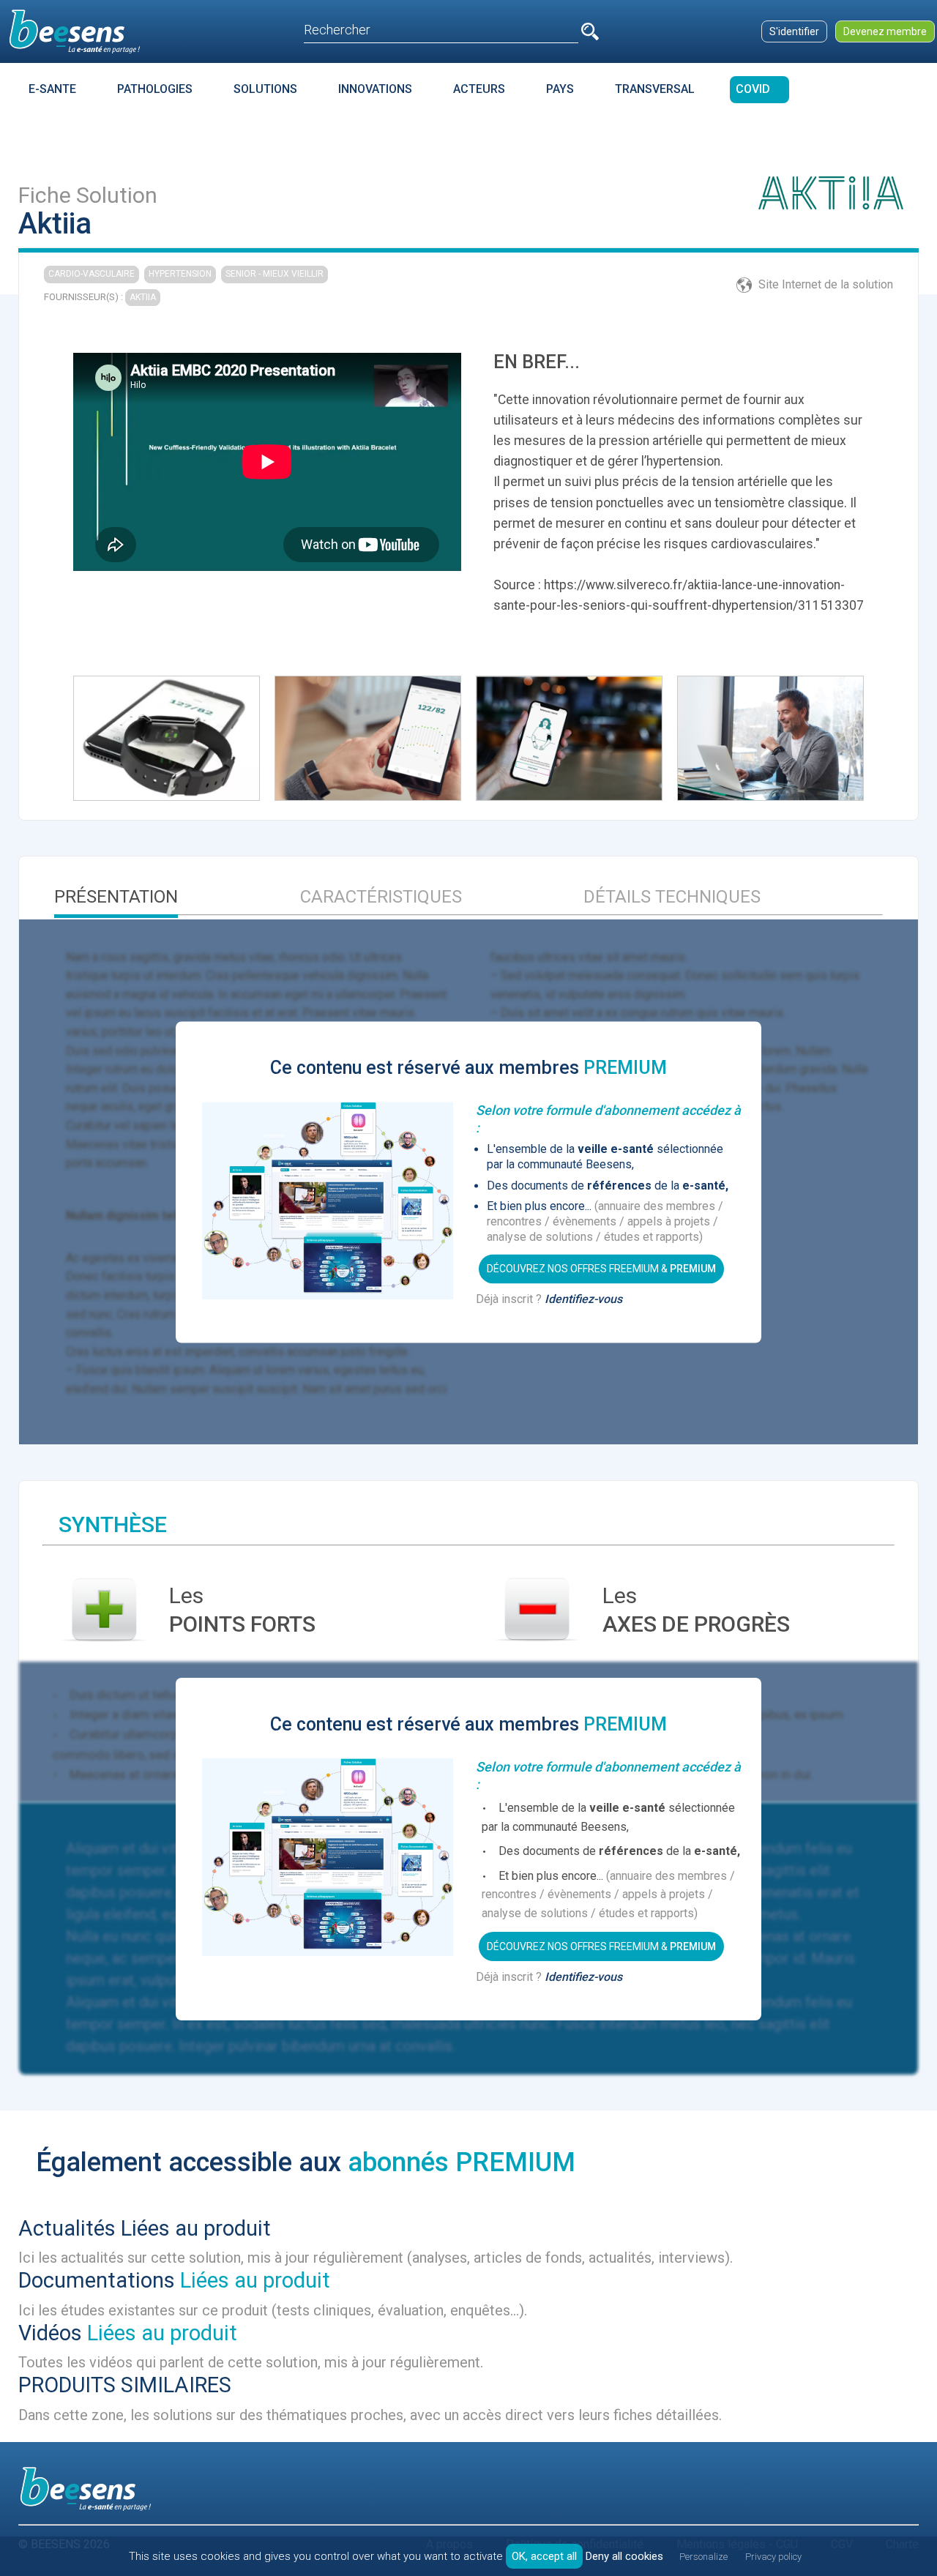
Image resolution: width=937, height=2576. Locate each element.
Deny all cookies (624, 2556)
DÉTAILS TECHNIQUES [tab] (672, 897)
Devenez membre (885, 31)
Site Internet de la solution (826, 284)
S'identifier (794, 31)
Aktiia (143, 297)
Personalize (703, 2557)
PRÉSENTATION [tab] (116, 897)
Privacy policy (773, 2557)
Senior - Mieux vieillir (275, 274)
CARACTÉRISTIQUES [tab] (381, 897)
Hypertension (180, 274)
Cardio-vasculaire (92, 274)
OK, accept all (544, 2556)
